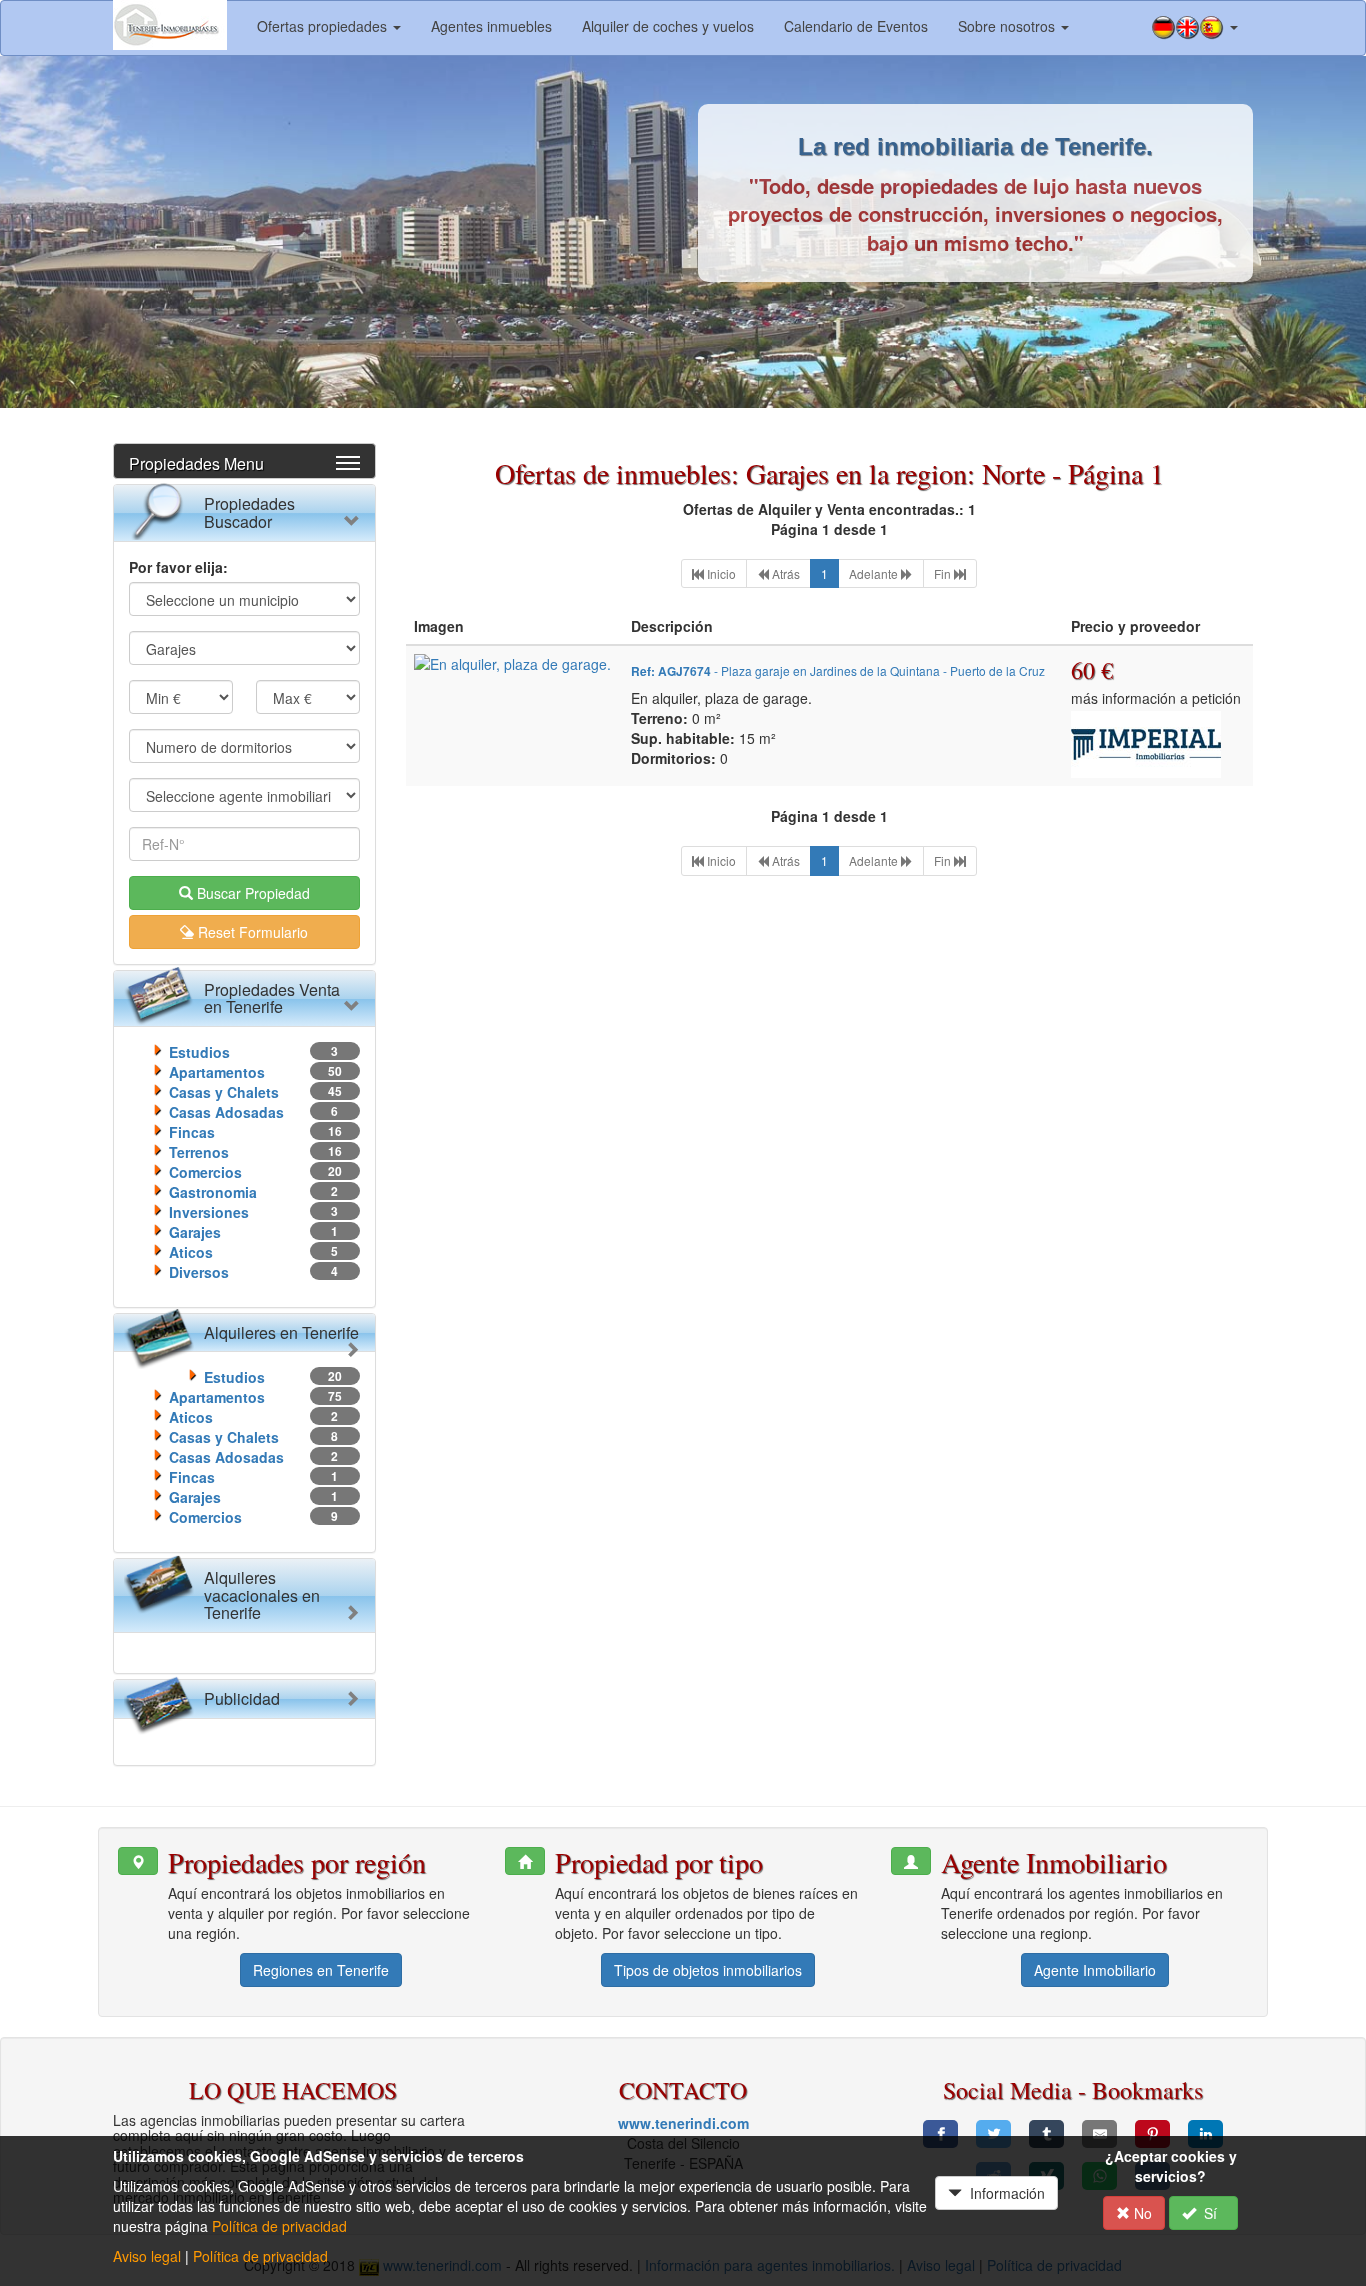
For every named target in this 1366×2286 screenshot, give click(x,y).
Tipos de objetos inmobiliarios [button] (708, 1970)
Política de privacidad (279, 2226)
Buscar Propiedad (251, 893)
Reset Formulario (251, 932)
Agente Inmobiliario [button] (1095, 1970)
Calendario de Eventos (856, 26)
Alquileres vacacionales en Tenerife (262, 1595)
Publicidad (242, 1698)
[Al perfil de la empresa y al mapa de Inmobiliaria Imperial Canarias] (1146, 741)
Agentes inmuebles (491, 26)
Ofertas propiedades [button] (324, 26)
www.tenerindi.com (683, 2123)
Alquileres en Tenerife (281, 1332)
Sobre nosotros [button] (1008, 26)
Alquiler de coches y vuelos (668, 26)
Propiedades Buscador (249, 512)
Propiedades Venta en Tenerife (272, 998)
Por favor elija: (178, 567)
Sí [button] (1210, 2213)
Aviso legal (147, 2256)
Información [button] (1003, 2193)
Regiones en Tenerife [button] (321, 1970)
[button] (1195, 28)
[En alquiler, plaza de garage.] (512, 662)
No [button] (1141, 2213)
